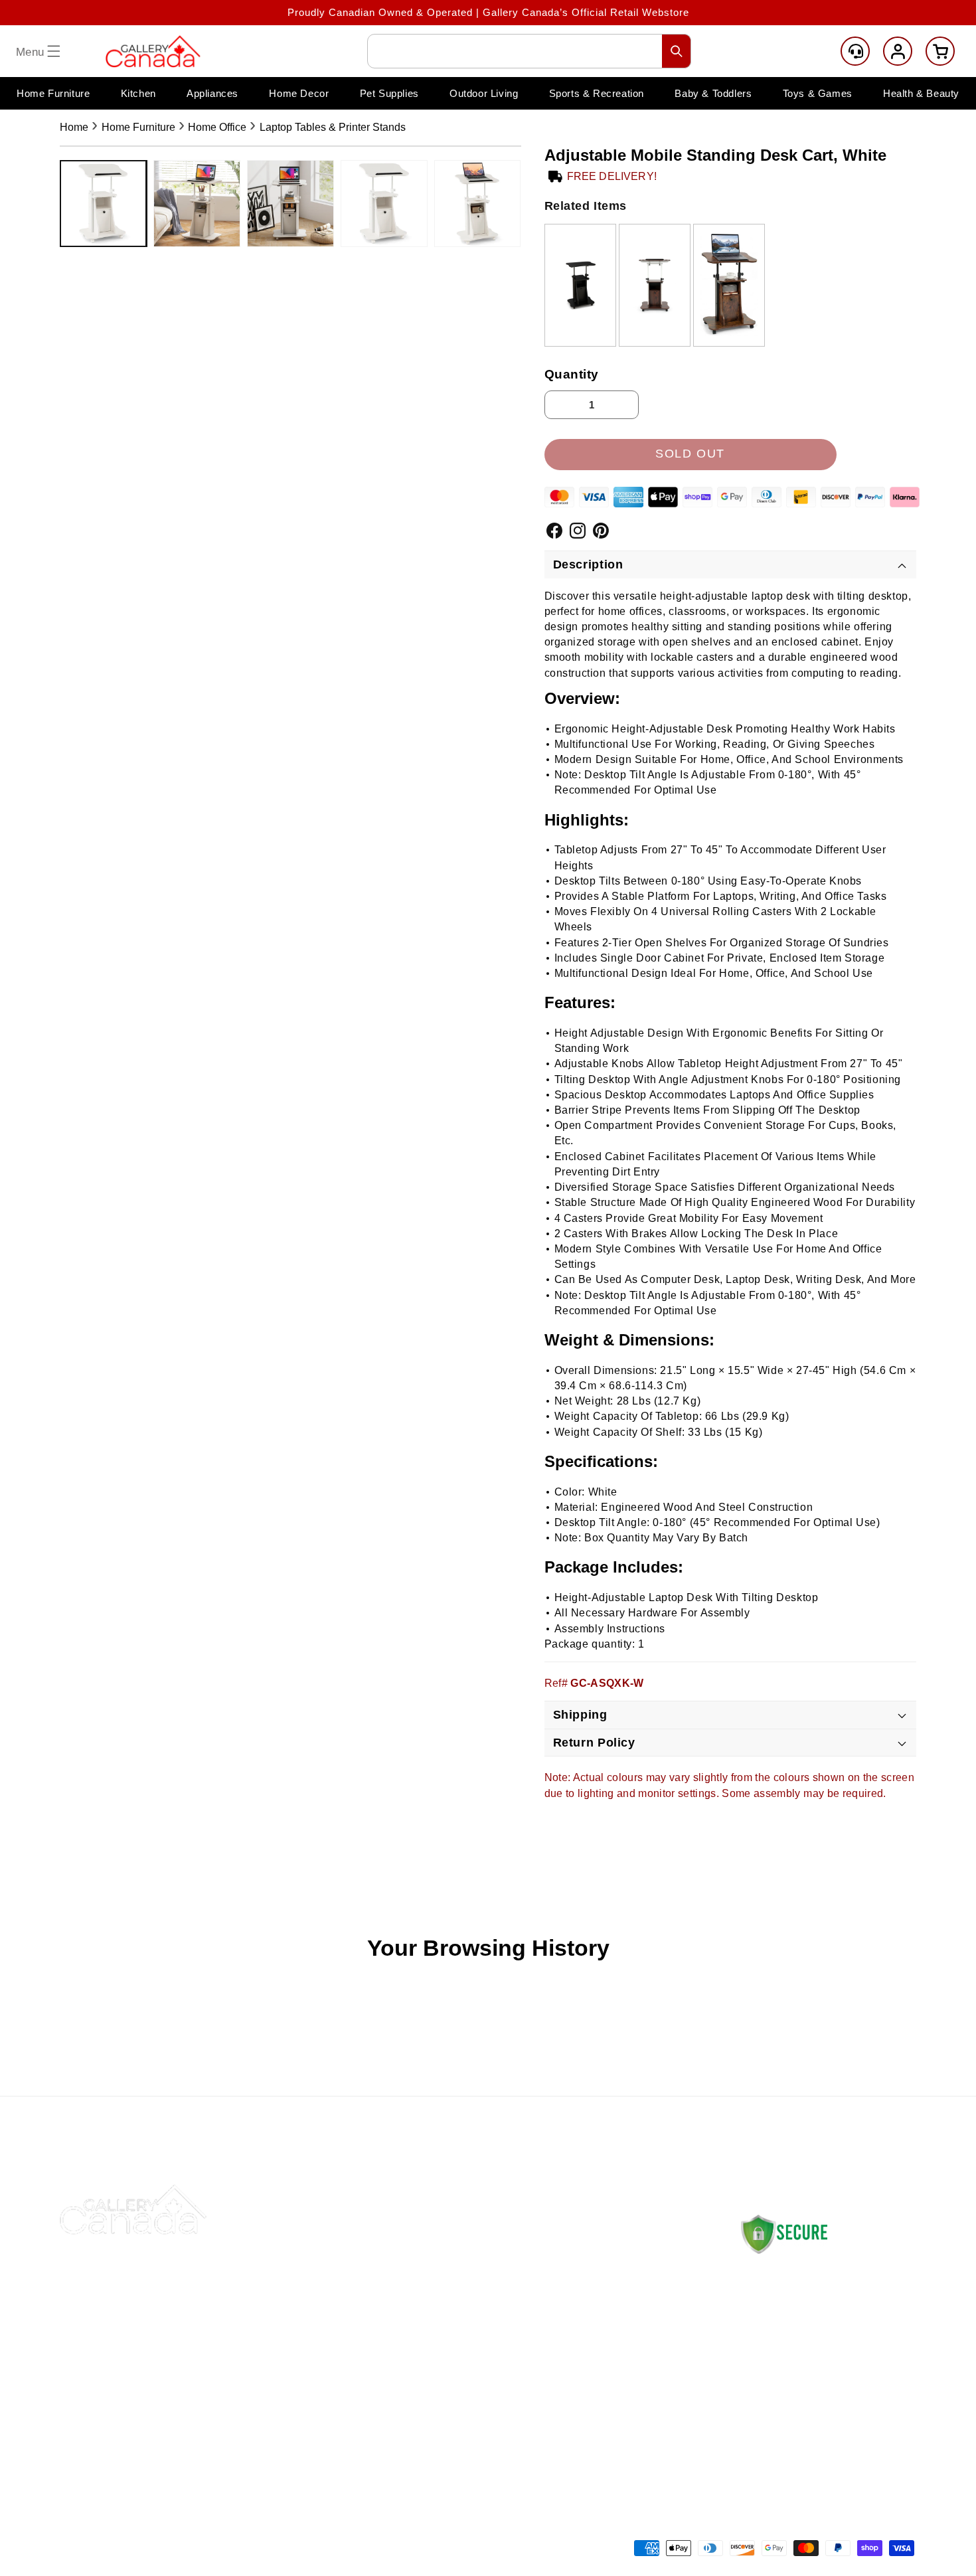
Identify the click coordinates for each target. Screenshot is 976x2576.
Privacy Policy (610, 2351)
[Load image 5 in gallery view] (478, 204)
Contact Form (771, 2429)
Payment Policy (612, 2319)
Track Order (435, 2319)
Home (74, 127)
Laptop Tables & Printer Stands (333, 127)
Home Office (217, 127)
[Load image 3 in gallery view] (290, 204)
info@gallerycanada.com (824, 2376)
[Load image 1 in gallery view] (103, 204)
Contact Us (433, 2257)
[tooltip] (580, 285)
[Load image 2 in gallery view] (197, 204)
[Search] (677, 51)
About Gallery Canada (459, 2288)
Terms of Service (616, 2413)
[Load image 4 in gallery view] (384, 204)
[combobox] (529, 51)
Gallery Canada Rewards (467, 2382)
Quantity (572, 374)
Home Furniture (138, 127)
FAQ (416, 2351)
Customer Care (855, 51)
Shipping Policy (612, 2257)
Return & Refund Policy (632, 2288)
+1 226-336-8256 (812, 2389)
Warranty (596, 2382)
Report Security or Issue (466, 2413)
